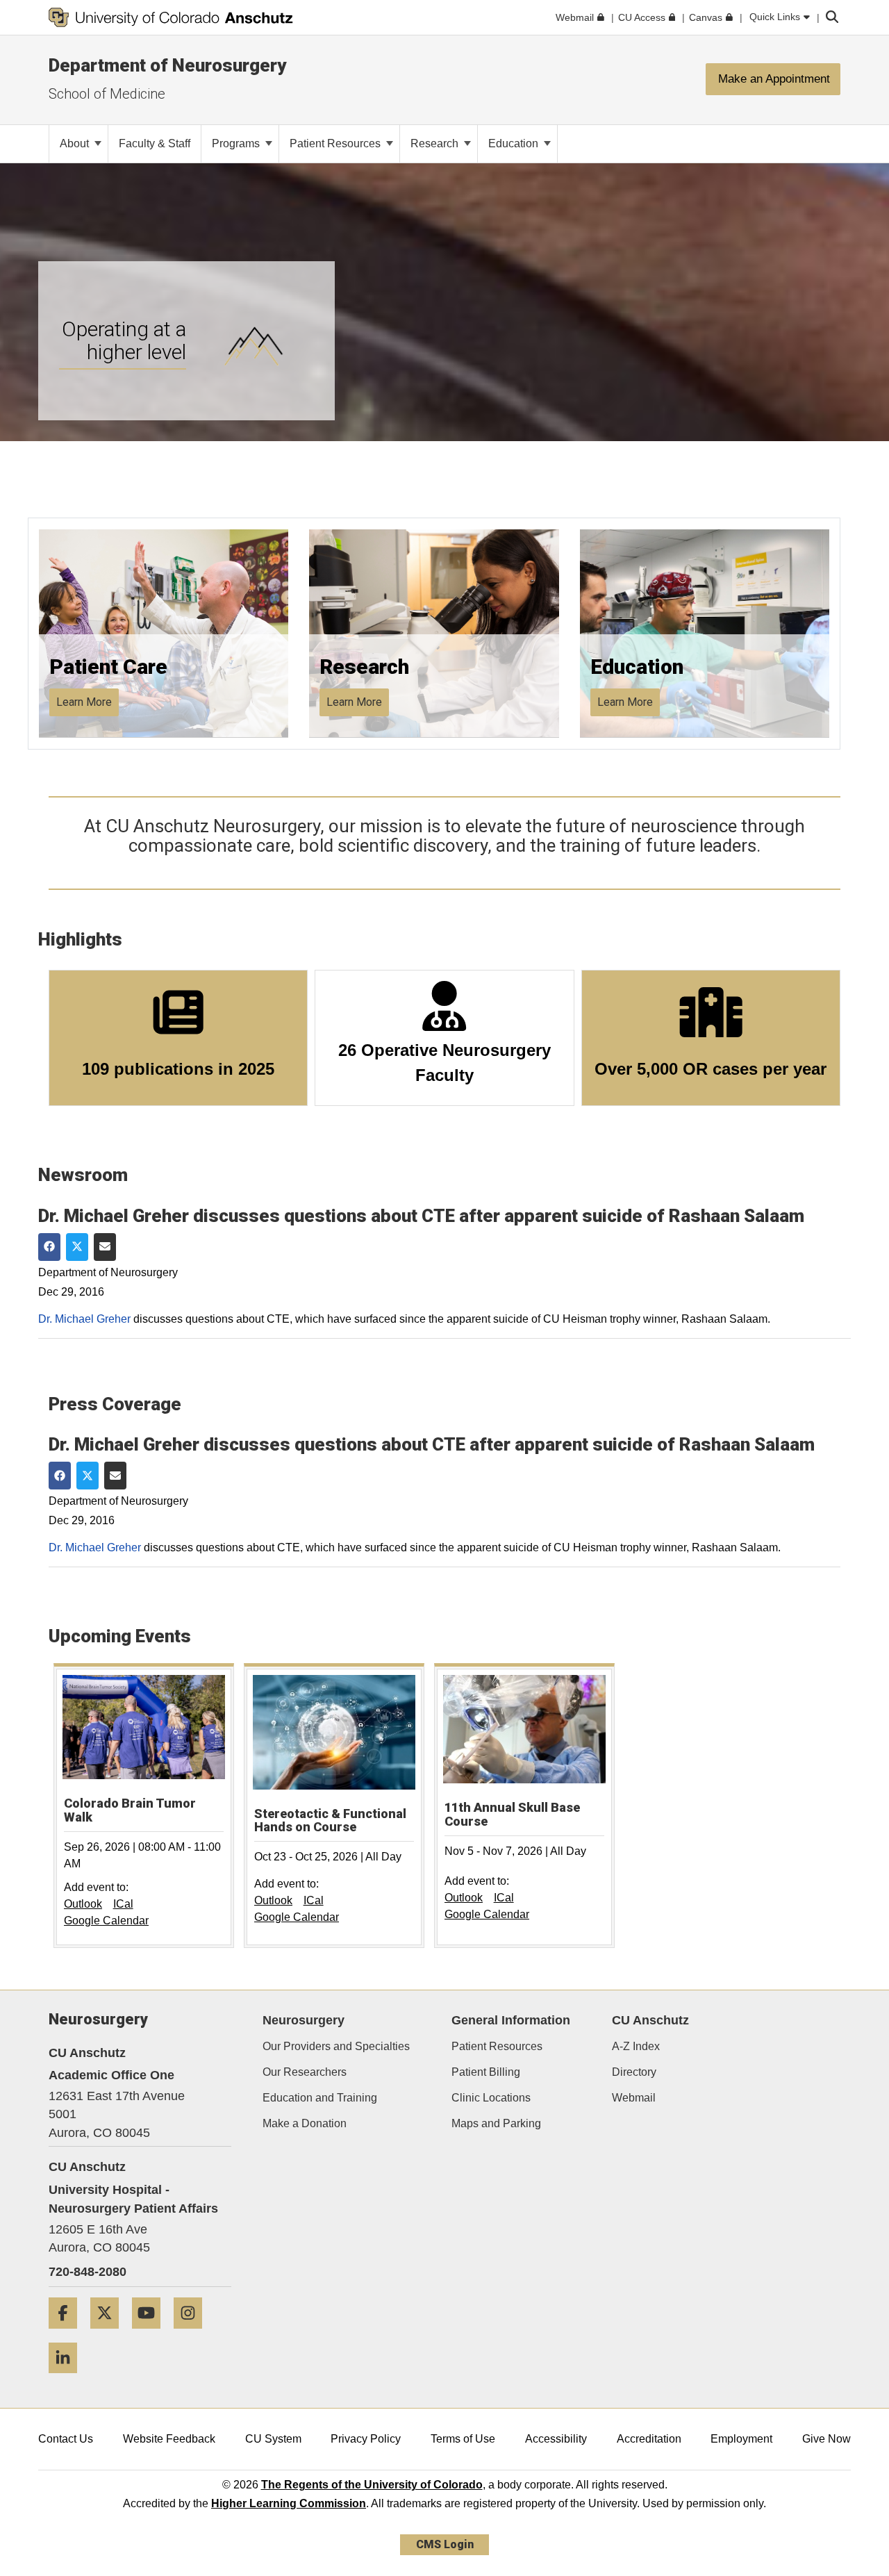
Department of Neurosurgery (167, 65)
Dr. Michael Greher (84, 1319)
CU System (273, 2439)
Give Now (826, 2439)
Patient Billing (486, 2072)
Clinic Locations (491, 2098)
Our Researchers (305, 2072)
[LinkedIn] (68, 2378)
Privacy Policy (366, 2439)
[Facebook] (68, 2334)
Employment (741, 2439)
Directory (634, 2072)
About (76, 143)
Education (515, 143)
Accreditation (649, 2439)
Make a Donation (305, 2123)
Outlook (83, 1904)
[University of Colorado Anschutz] (171, 17)
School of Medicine (107, 94)
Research (436, 143)
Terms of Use (463, 2439)
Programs (237, 143)
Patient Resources (337, 143)
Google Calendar (106, 1921)
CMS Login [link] (445, 2544)
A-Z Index (636, 2046)
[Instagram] (193, 2334)
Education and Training (320, 2098)
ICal (123, 1904)
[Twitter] (110, 2334)
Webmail (634, 2098)
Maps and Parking (496, 2123)
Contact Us (66, 2439)
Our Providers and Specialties (336, 2046)
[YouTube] (151, 2334)
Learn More (84, 702)
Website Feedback (169, 2439)
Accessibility (556, 2439)
